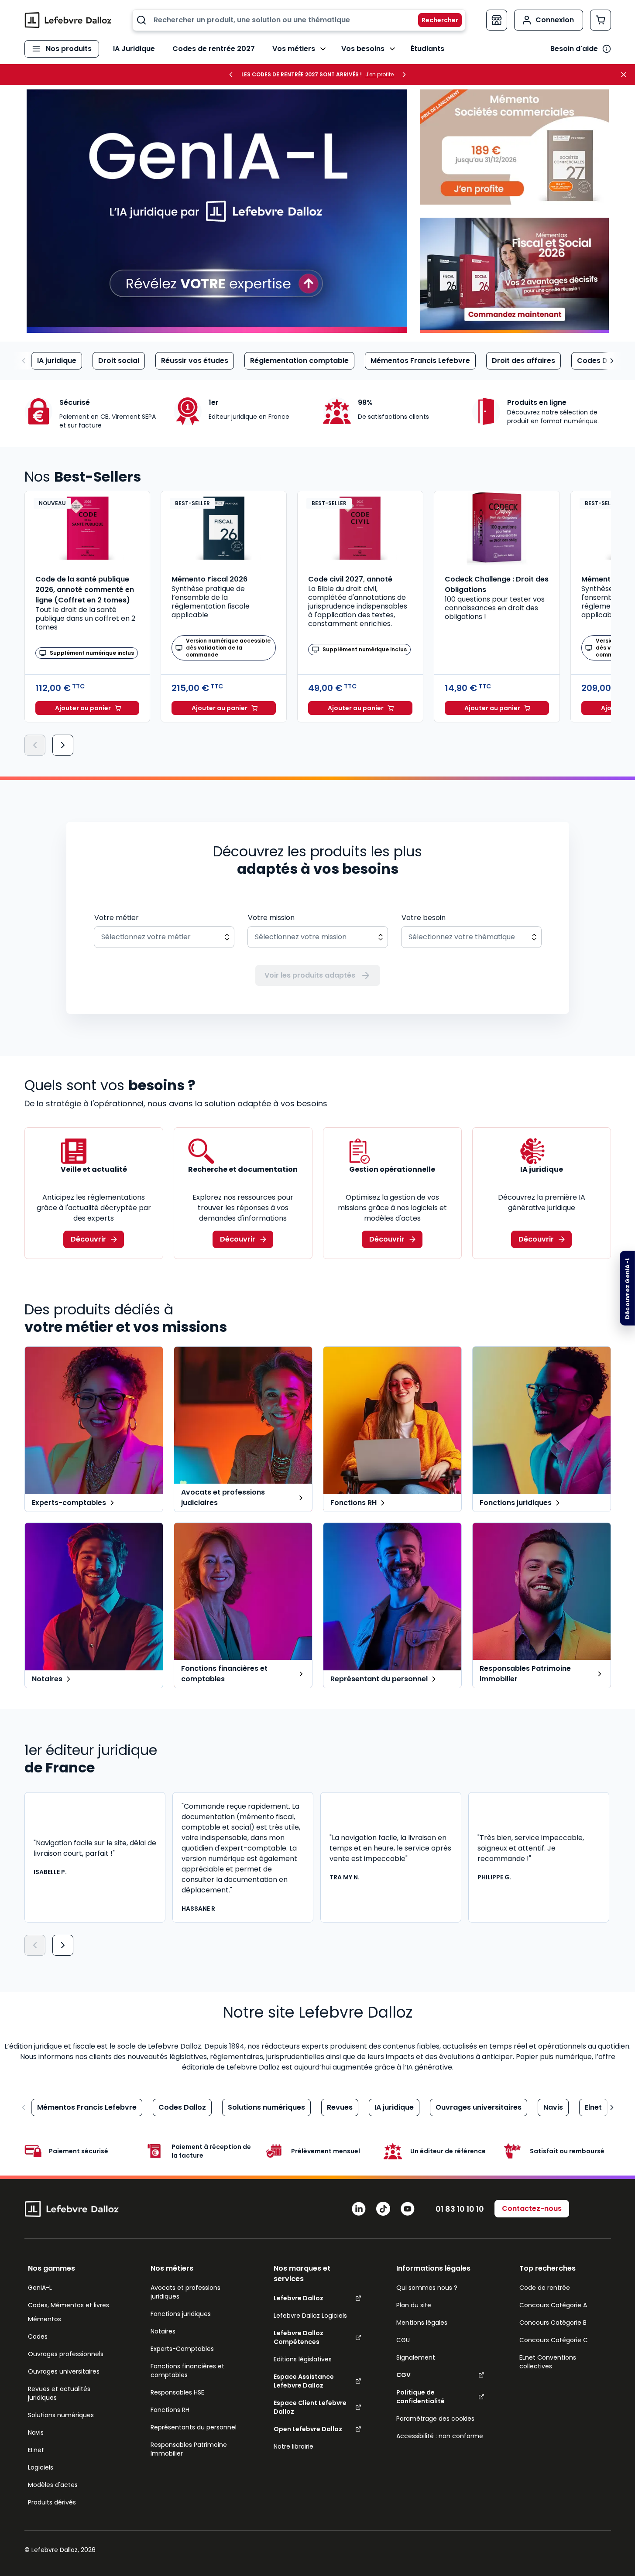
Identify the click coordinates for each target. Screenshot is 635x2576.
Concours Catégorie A (553, 2305)
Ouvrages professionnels (66, 2354)
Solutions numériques (266, 2107)
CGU (403, 2340)
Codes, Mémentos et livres (69, 2305)
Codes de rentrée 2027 (214, 49)
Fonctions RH (170, 2410)
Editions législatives (303, 2359)
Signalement (416, 2357)
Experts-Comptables (182, 2349)
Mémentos (45, 2319)
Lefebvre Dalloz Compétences (299, 2337)
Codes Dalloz (601, 361)
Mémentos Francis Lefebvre (420, 361)
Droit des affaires (523, 361)
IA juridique (57, 361)
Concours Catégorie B (553, 2323)
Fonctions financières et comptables (187, 2371)
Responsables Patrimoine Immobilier (189, 2449)
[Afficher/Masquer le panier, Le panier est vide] (601, 20)
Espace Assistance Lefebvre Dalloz (304, 2381)
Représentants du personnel (194, 2427)
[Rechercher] (435, 20)
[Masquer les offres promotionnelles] (626, 75)
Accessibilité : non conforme (440, 2436)
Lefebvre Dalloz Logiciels (310, 2316)
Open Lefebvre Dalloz (308, 2429)
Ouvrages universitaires (479, 2107)
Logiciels (41, 2467)
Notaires (163, 2331)
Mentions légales (422, 2323)
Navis (553, 2107)
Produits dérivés (52, 2502)
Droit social (119, 361)
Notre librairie (293, 2446)
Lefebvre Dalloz (299, 2298)
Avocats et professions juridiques (185, 2292)
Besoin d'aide (574, 49)
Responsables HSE (177, 2392)
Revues (340, 2107)
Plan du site (414, 2305)
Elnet (593, 2107)
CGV (403, 2375)
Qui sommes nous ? (427, 2288)
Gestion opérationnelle (392, 1169)
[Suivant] (63, 745)
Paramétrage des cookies (435, 2419)
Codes (38, 2337)
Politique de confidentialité (420, 2397)
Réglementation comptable (299, 361)
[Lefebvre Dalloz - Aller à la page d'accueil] (68, 20)
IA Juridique (134, 49)
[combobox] (299, 20)
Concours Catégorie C (554, 2340)
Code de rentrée (545, 2288)
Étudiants (427, 49)
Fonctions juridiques (181, 2314)
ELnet (36, 2450)
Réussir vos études (195, 361)
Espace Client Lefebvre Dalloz (310, 2407)
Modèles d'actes (53, 2485)
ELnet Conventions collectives (548, 2362)
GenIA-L (40, 2288)
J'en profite (379, 75)
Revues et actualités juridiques (59, 2393)
